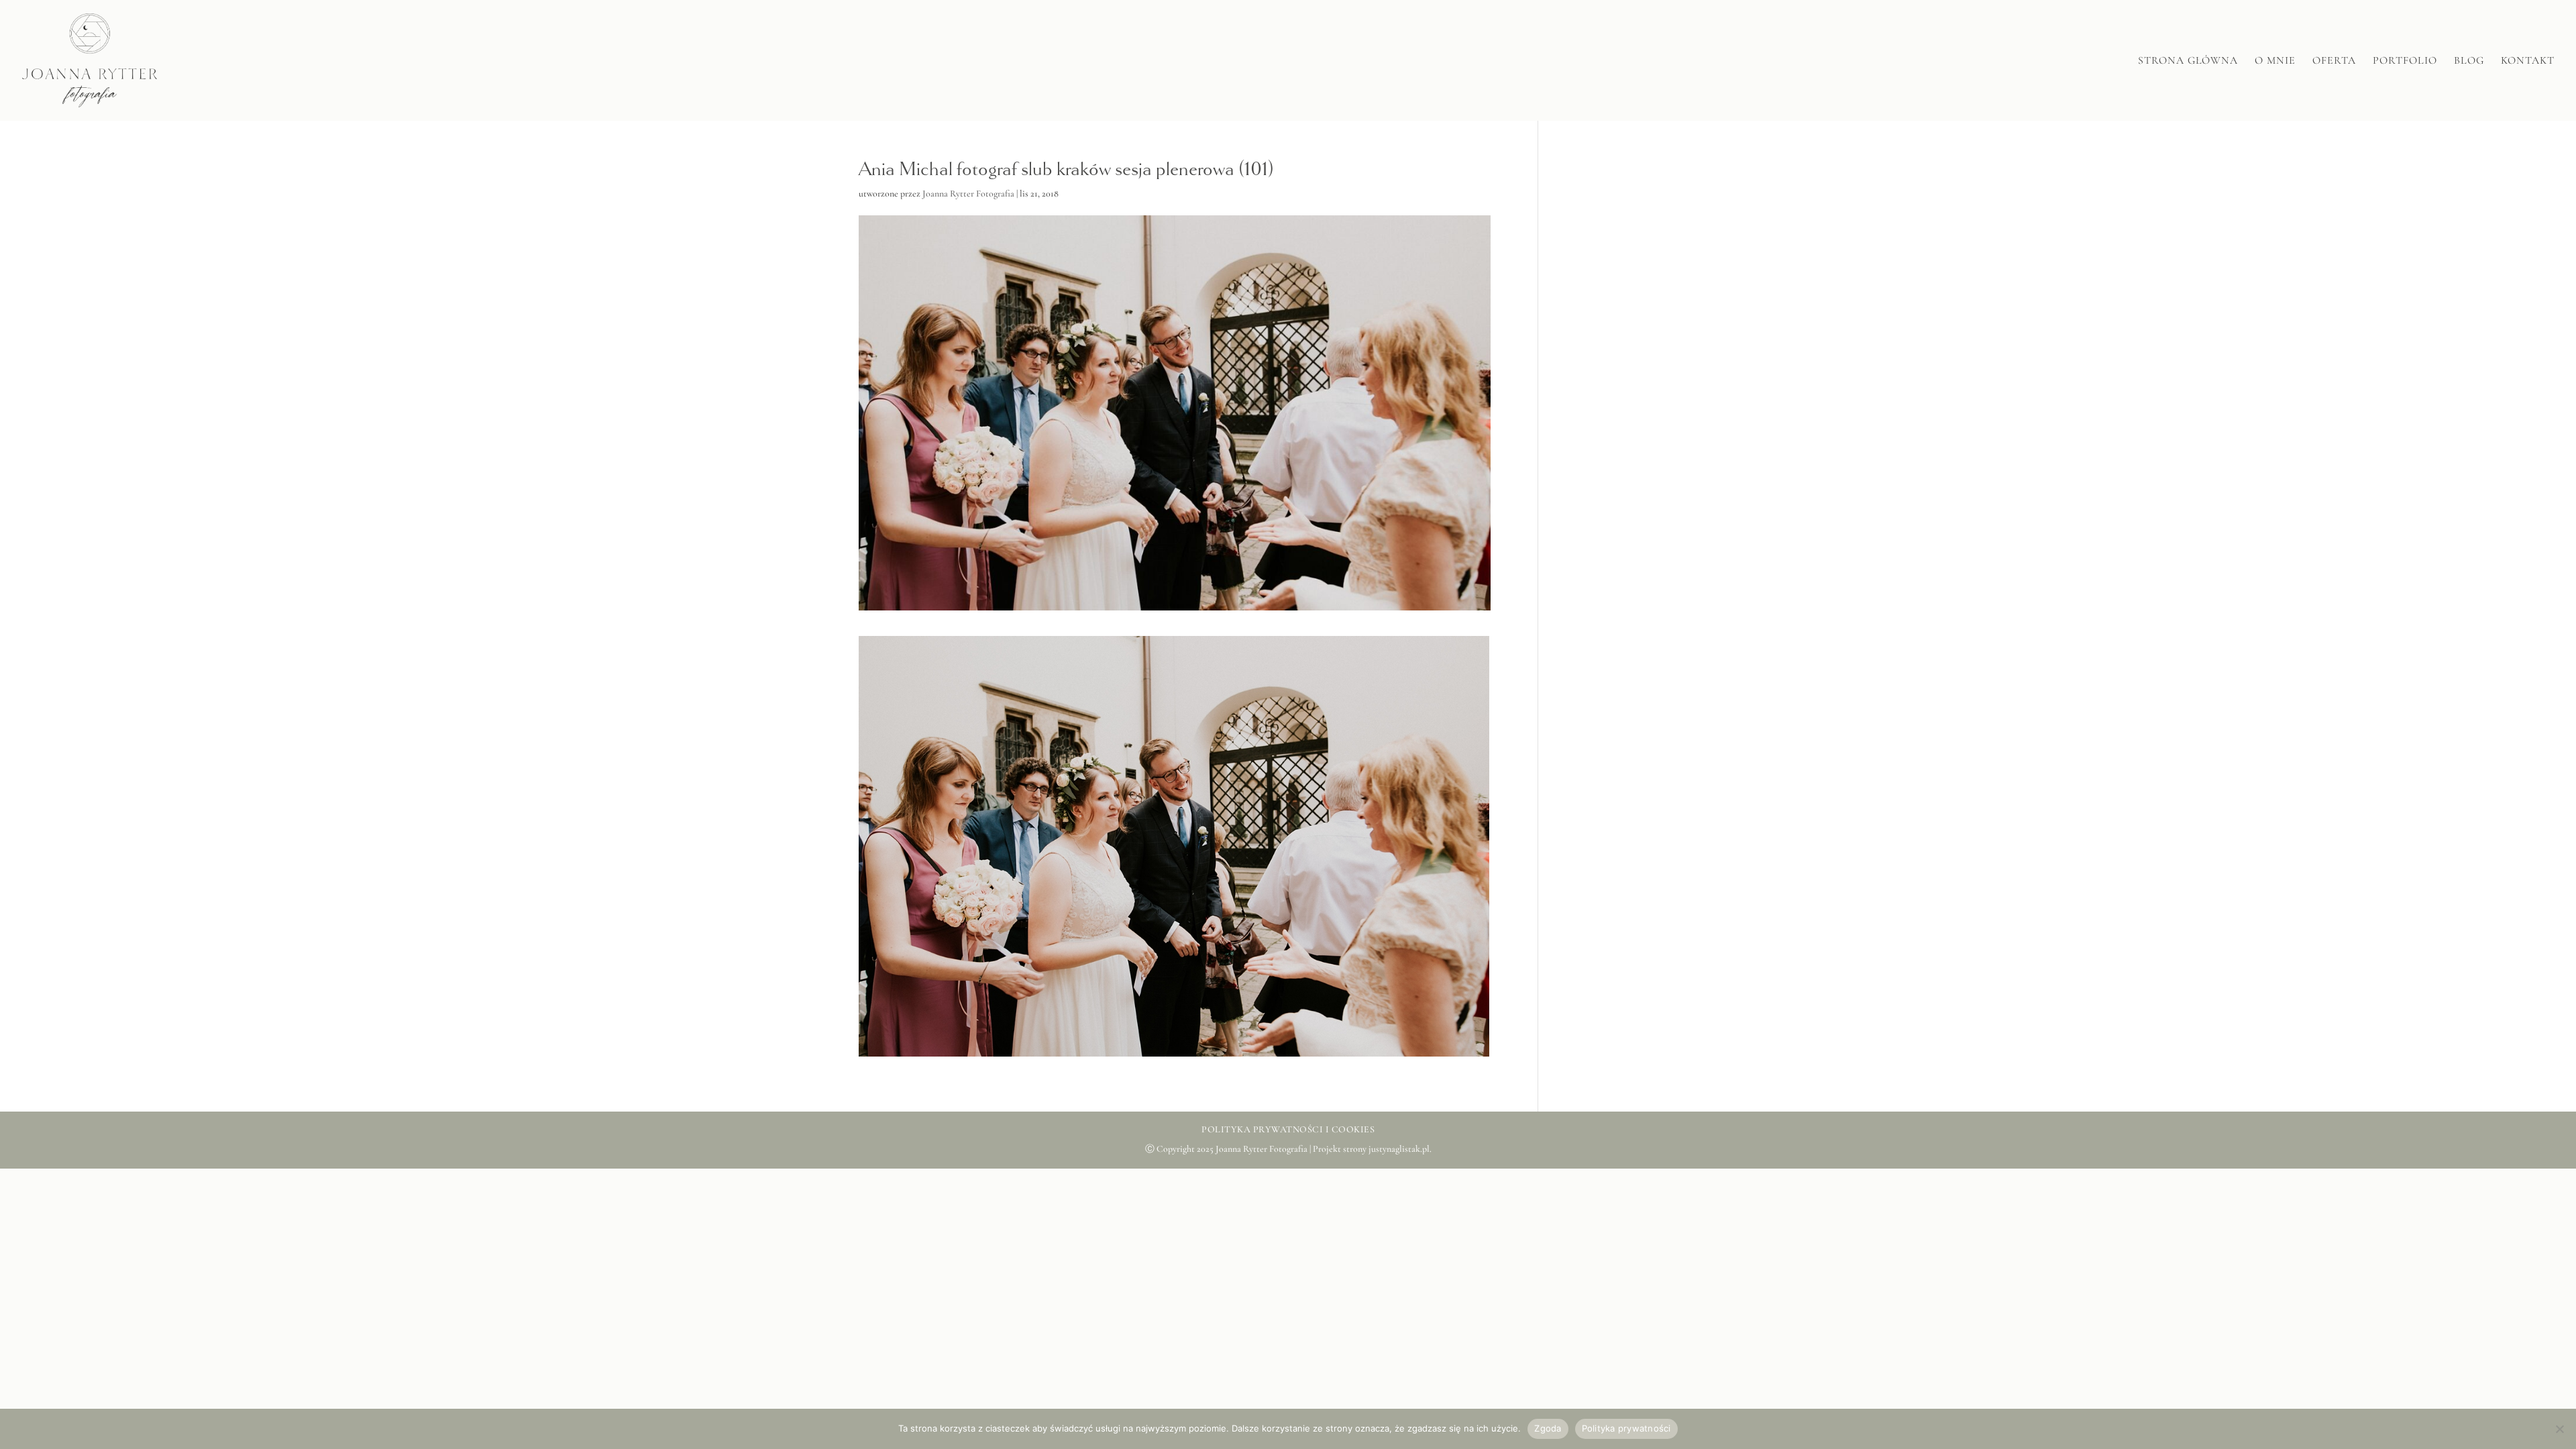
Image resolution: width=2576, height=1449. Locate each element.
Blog (2469, 61)
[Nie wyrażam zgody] (2559, 1429)
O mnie (2275, 61)
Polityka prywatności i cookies (1288, 1129)
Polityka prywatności (1626, 1428)
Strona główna (2188, 61)
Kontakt (2528, 61)
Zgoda (1548, 1428)
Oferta (2334, 61)
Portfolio (2405, 61)
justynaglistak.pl (1399, 1149)
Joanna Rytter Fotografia (968, 194)
